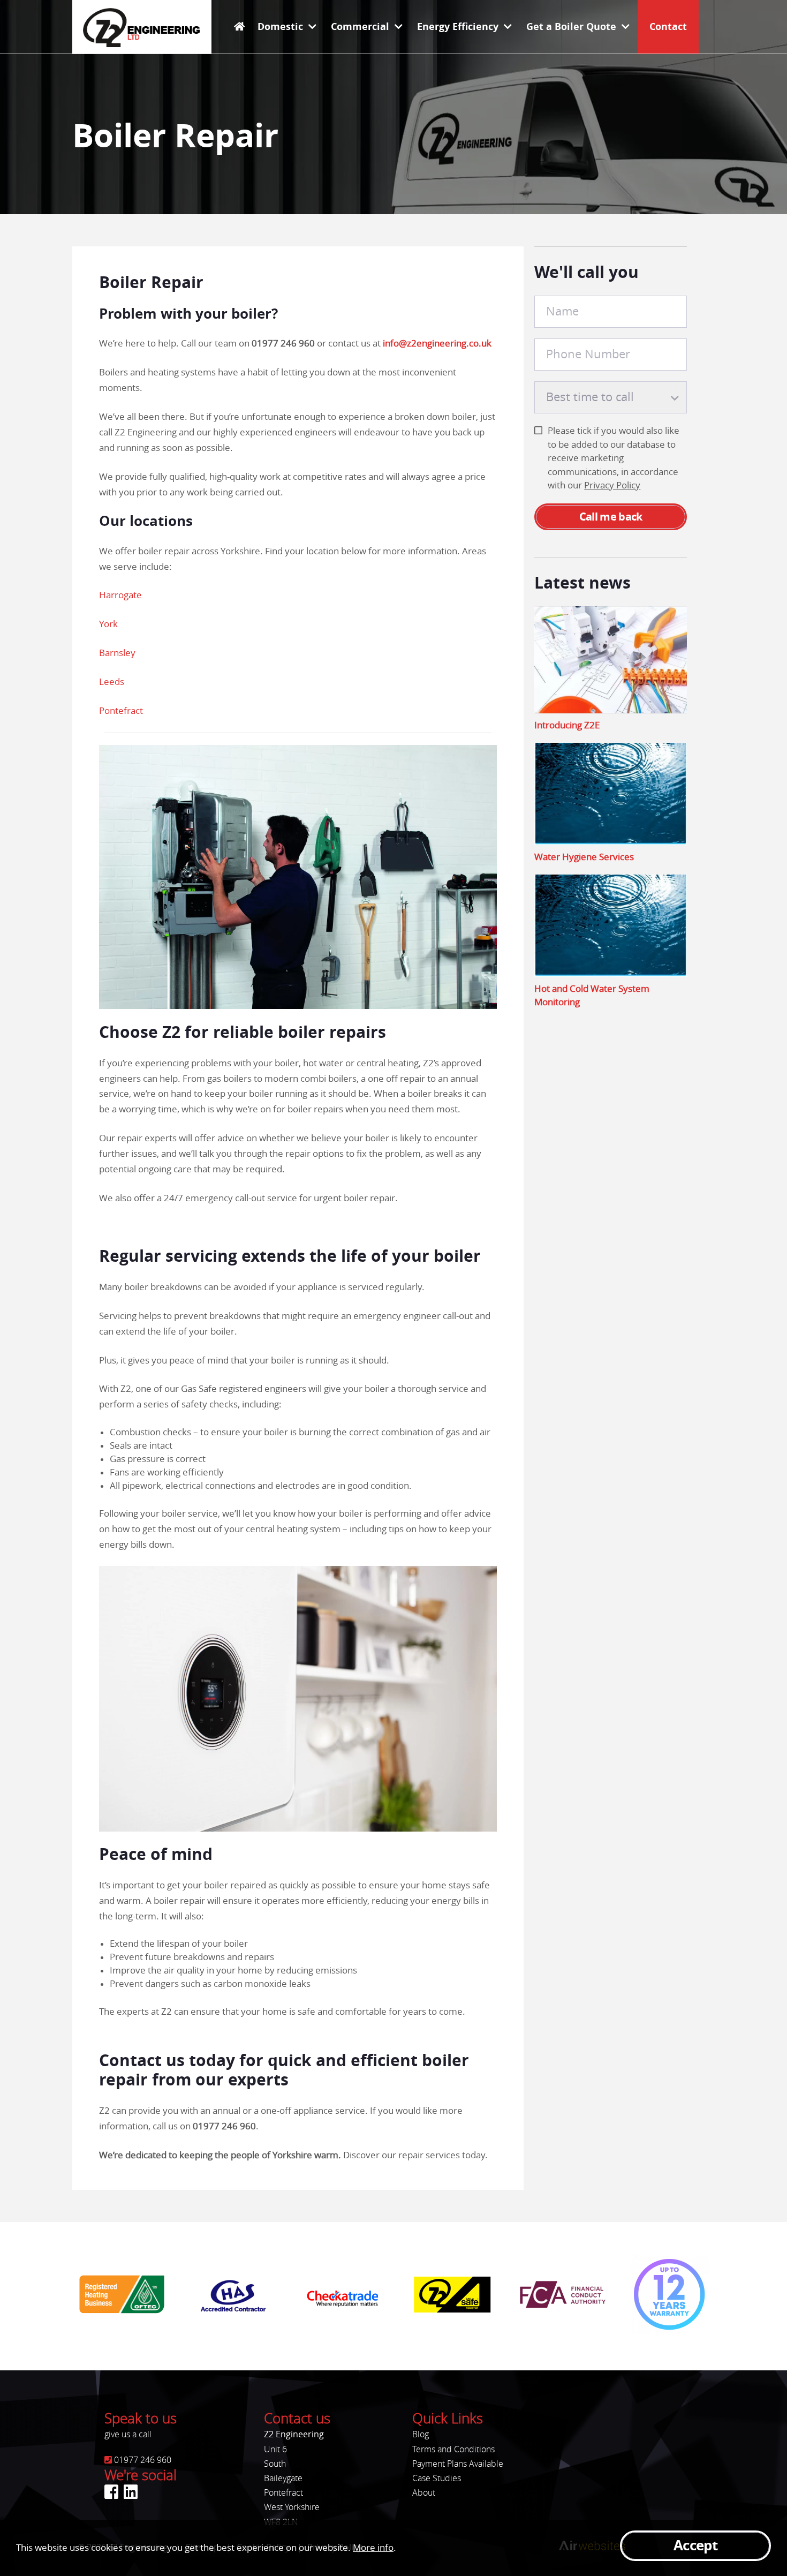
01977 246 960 (283, 343)
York (108, 624)
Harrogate (120, 595)
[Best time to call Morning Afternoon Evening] (611, 397)
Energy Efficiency (458, 27)
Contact (668, 27)
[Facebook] (111, 2492)
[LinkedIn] (131, 2492)
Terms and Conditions (453, 2449)
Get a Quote (571, 27)
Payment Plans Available (458, 2464)
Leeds (112, 682)
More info (373, 2548)
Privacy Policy (612, 485)
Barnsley (117, 653)
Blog (421, 2434)
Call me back (611, 517)
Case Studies (437, 2478)
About (424, 2493)
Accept (695, 2546)
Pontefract (121, 711)
